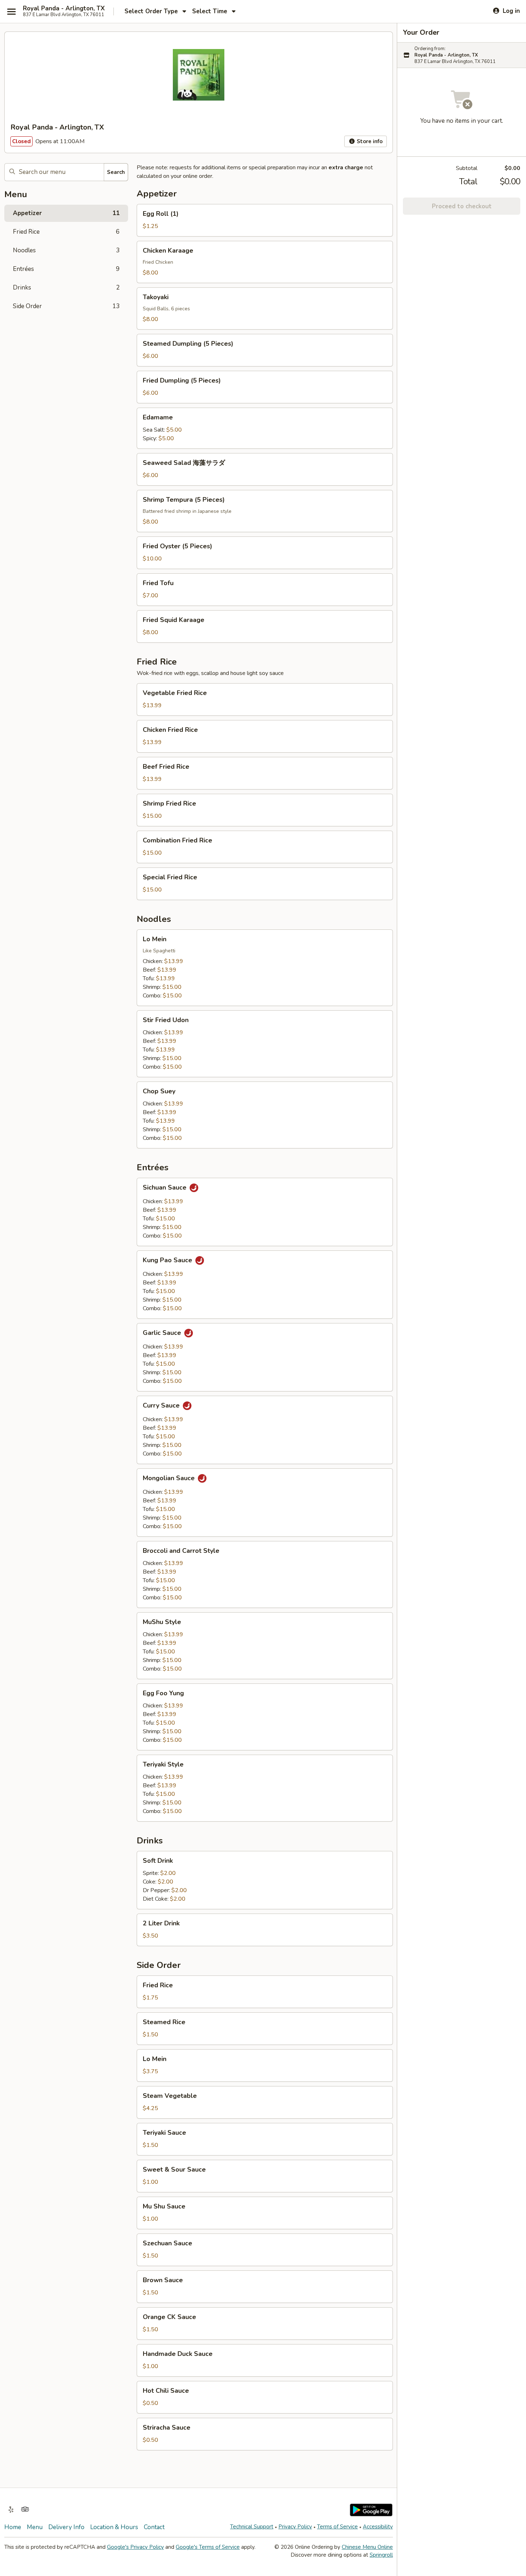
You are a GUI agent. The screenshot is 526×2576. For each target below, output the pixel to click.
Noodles (66, 250)
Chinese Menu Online (367, 2547)
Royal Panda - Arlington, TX (64, 9)
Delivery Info (66, 2527)
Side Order (66, 306)
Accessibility (378, 2527)
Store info (369, 141)
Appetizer (66, 213)
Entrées (66, 269)
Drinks (66, 288)
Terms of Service (337, 2527)
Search (116, 172)
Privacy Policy (295, 2527)
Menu (35, 2527)
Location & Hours (114, 2527)
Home (13, 2527)
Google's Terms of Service (208, 2547)
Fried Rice (66, 232)
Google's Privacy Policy (135, 2547)
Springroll (381, 2555)
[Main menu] (11, 11)
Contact (154, 2527)
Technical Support (252, 2527)
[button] (265, 220)
